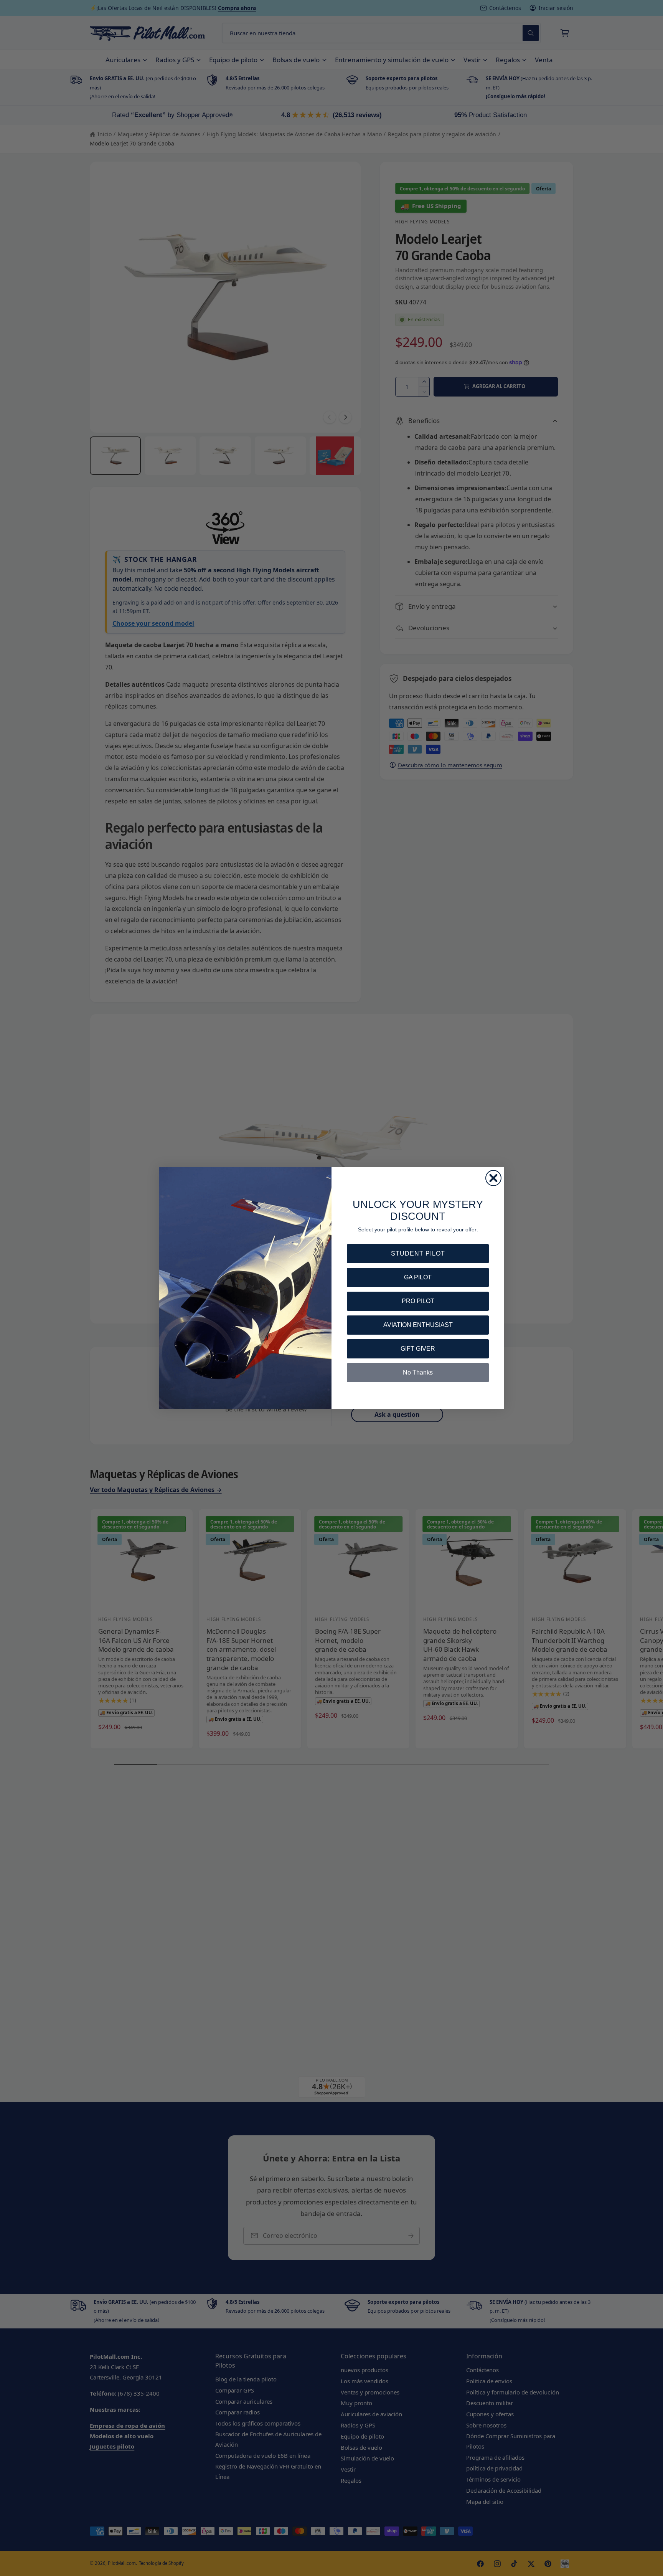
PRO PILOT (418, 1301)
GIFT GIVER (418, 1349)
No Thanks (418, 1372)
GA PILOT (418, 1277)
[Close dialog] (493, 1178)
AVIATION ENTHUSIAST (418, 1325)
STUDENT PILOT (418, 1253)
